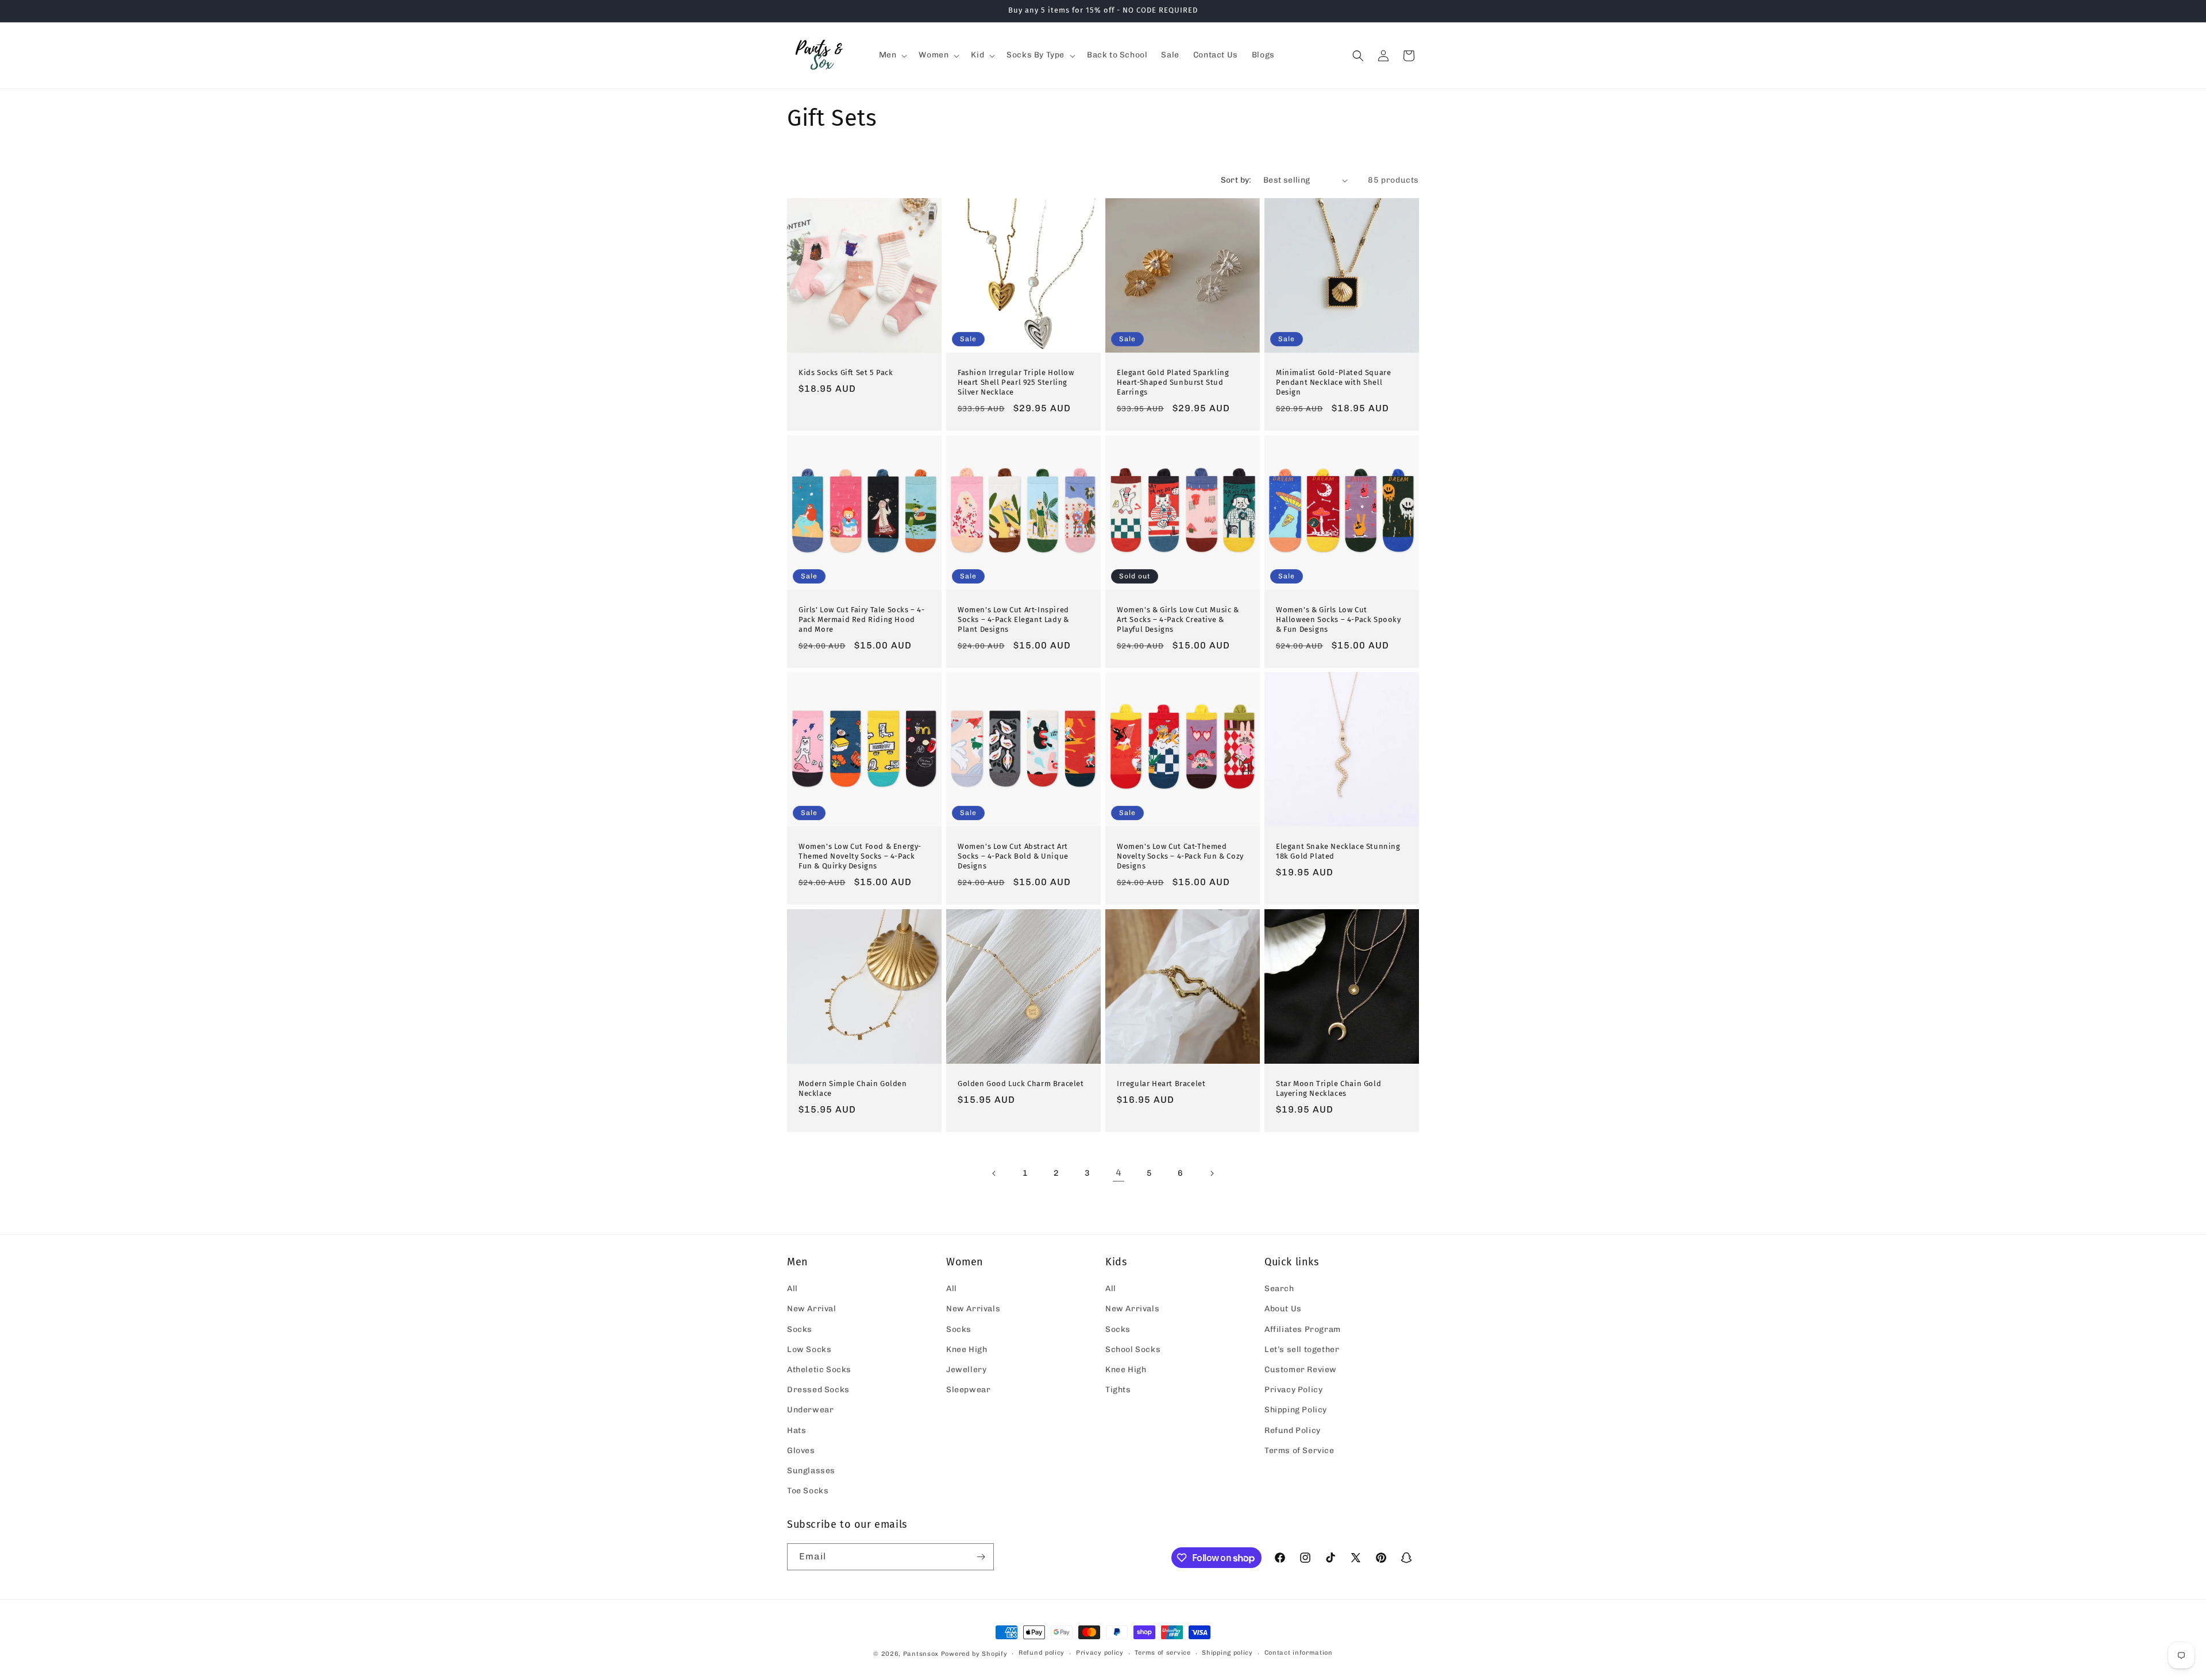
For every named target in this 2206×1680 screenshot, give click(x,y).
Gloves (801, 1451)
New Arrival (812, 1309)
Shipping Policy (1296, 1410)
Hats (797, 1430)
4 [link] (1119, 1173)
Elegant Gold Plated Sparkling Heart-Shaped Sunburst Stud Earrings (1173, 382)
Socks (800, 1329)
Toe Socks (808, 1491)
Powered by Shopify (974, 1654)
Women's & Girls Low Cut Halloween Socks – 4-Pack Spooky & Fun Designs (1339, 619)
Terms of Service (1299, 1451)
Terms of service (1162, 1653)
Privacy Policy (1293, 1390)
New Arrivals (973, 1309)
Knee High (967, 1349)
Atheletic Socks (819, 1370)
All (792, 1289)
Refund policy (1042, 1653)
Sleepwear (968, 1390)
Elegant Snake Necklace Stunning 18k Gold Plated (1338, 851)
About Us (1283, 1309)
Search (1279, 1289)
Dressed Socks (818, 1390)
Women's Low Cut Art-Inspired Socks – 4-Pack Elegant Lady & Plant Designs (1013, 619)
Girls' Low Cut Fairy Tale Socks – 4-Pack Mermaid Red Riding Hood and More (862, 619)
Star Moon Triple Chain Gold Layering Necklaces (1328, 1088)
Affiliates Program (1303, 1329)
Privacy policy (1100, 1653)
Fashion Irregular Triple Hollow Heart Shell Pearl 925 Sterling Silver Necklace (1016, 382)
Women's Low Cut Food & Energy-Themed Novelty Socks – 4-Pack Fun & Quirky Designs (860, 856)
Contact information (1299, 1653)
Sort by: (1236, 180)
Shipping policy (1227, 1653)
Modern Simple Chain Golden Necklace (853, 1088)
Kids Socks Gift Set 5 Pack (846, 372)
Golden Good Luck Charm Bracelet (1021, 1084)
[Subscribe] (981, 1557)
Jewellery (966, 1370)
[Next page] (1212, 1173)
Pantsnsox (921, 1654)
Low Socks (809, 1349)
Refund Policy (1293, 1430)
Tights (1118, 1390)
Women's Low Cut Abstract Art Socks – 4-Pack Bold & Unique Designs (1013, 856)
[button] (892, 55)
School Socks (1133, 1349)
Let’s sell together (1302, 1349)
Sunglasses (811, 1471)
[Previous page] (994, 1173)
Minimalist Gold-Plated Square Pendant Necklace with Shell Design (1333, 382)
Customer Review (1301, 1370)
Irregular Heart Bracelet (1161, 1084)
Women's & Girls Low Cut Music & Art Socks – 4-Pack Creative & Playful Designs (1178, 619)
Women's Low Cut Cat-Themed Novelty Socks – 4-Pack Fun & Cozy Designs (1180, 856)
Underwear (810, 1410)
